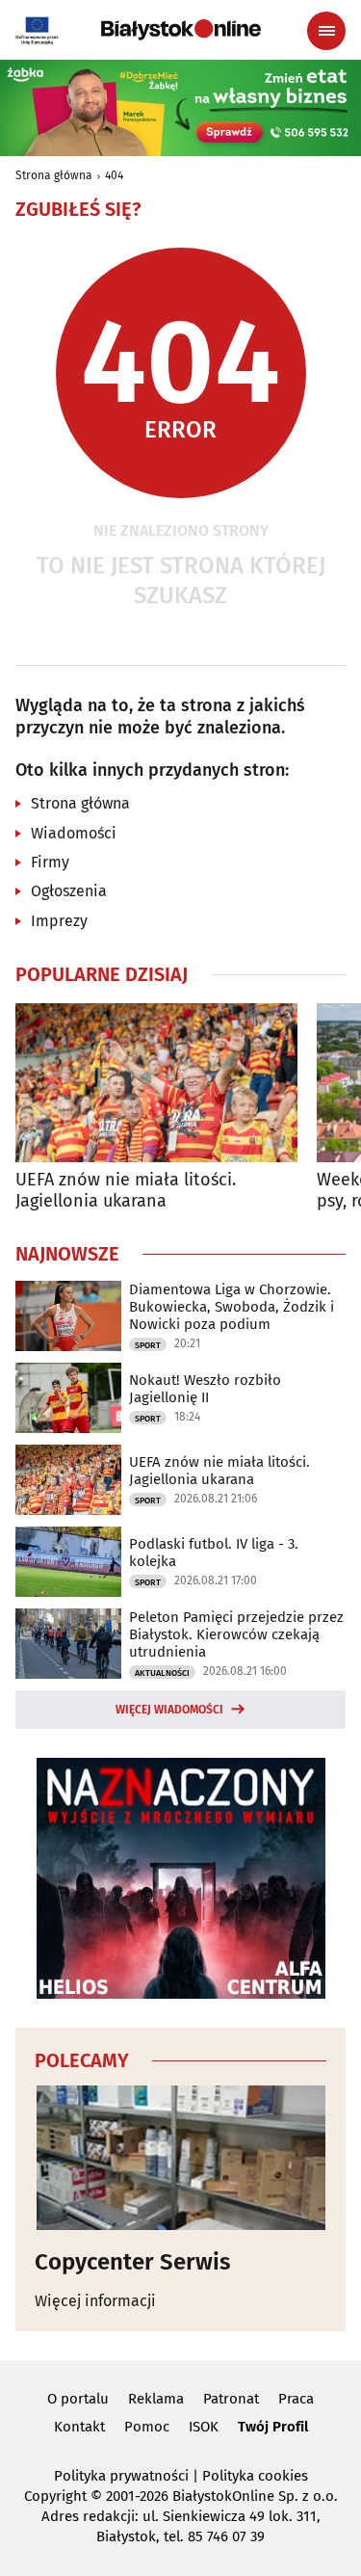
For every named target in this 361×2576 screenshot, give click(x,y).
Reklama (156, 2399)
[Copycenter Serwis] (180, 2158)
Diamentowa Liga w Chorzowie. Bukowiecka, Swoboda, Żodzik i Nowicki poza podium (232, 1307)
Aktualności (162, 1673)
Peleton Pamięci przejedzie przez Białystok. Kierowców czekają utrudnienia (236, 1634)
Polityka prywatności (121, 2476)
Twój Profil (273, 2427)
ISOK (204, 2427)
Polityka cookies (255, 2476)
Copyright (55, 2496)
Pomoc (147, 2427)
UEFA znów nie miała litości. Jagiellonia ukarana (126, 1191)
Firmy (50, 862)
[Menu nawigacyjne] (326, 31)
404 (114, 175)
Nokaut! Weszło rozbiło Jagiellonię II (205, 1389)
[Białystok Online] (181, 30)
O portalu (78, 2399)
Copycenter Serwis (133, 2262)
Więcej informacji (95, 2301)
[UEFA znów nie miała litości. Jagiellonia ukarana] (156, 1083)
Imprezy (59, 921)
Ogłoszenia (69, 891)
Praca (296, 2399)
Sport (148, 1345)
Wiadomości (74, 833)
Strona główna (54, 175)
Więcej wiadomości (169, 1710)
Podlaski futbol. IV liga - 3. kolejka (214, 1553)
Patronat (231, 2399)
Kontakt (79, 2427)
